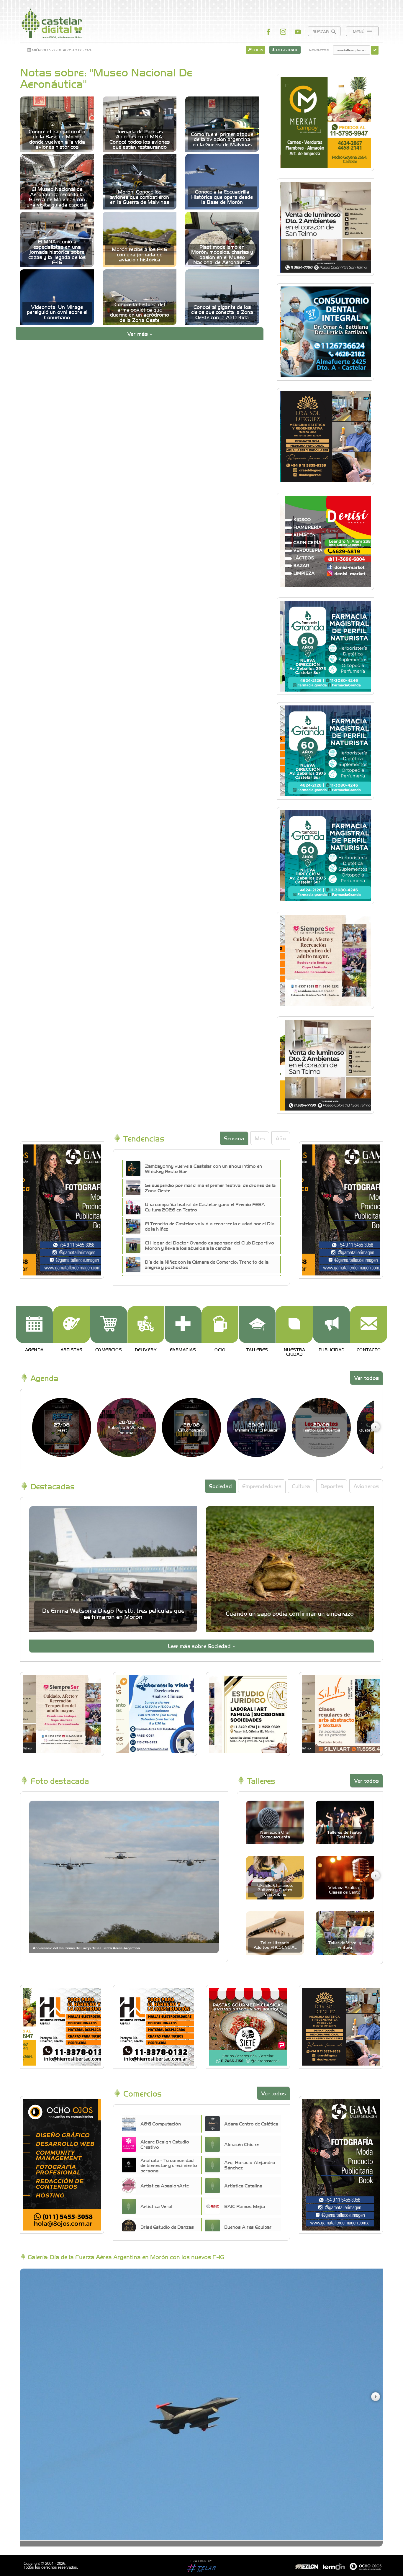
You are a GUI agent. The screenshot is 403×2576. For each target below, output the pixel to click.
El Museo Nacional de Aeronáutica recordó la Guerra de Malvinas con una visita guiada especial (57, 197)
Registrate (287, 50)
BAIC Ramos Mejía (245, 2206)
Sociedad (220, 1486)
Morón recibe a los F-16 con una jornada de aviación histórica (140, 254)
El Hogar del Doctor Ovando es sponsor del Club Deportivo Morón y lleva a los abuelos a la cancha (209, 1245)
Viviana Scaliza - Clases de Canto (345, 1890)
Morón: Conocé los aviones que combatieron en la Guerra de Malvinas (140, 197)
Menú (359, 31)
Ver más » (140, 334)
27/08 (62, 1427)
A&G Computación (161, 2123)
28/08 (127, 1427)
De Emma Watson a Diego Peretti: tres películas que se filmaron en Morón (113, 1613)
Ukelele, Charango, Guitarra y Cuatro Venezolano (275, 1890)
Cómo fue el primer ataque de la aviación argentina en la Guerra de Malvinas (222, 139)
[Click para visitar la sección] (34, 1325)
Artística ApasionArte (165, 2185)
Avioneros (366, 1486)
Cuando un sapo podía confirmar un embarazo (290, 1613)
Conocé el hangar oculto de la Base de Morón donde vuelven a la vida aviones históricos (57, 139)
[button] (375, 1427)
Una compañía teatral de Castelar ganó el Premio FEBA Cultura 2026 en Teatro (205, 1207)
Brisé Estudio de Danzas (167, 2227)
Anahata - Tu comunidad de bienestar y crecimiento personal (169, 2165)
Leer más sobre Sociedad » (201, 1646)
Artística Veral (156, 2206)
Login (257, 50)
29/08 (257, 1427)
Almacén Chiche (241, 2144)
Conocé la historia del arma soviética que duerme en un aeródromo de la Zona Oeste (140, 312)
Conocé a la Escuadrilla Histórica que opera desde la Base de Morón (222, 197)
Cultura (301, 1486)
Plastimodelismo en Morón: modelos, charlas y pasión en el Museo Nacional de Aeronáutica (222, 255)
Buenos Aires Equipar (248, 2227)
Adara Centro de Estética (251, 2123)
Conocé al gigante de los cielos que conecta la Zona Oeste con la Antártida (222, 312)
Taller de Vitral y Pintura (345, 1945)
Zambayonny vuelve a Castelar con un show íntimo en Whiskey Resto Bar (203, 1168)
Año (281, 1138)
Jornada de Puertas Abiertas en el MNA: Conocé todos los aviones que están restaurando (140, 139)
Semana (234, 1138)
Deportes (332, 1486)
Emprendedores (262, 1486)
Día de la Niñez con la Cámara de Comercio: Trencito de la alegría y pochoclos (207, 1264)
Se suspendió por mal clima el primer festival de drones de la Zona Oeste (210, 1188)
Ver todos (366, 1378)
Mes (260, 1138)
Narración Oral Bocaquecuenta (275, 1834)
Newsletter (319, 50)
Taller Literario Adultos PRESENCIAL (275, 1945)
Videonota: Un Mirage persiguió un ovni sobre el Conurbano (57, 312)
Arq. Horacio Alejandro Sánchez (250, 2165)
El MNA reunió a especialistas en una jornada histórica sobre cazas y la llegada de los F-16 (57, 252)
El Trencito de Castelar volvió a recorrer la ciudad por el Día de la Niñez (210, 1226)
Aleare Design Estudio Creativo (165, 2144)
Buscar (321, 31)
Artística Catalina (243, 2185)
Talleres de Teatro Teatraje (345, 1834)
